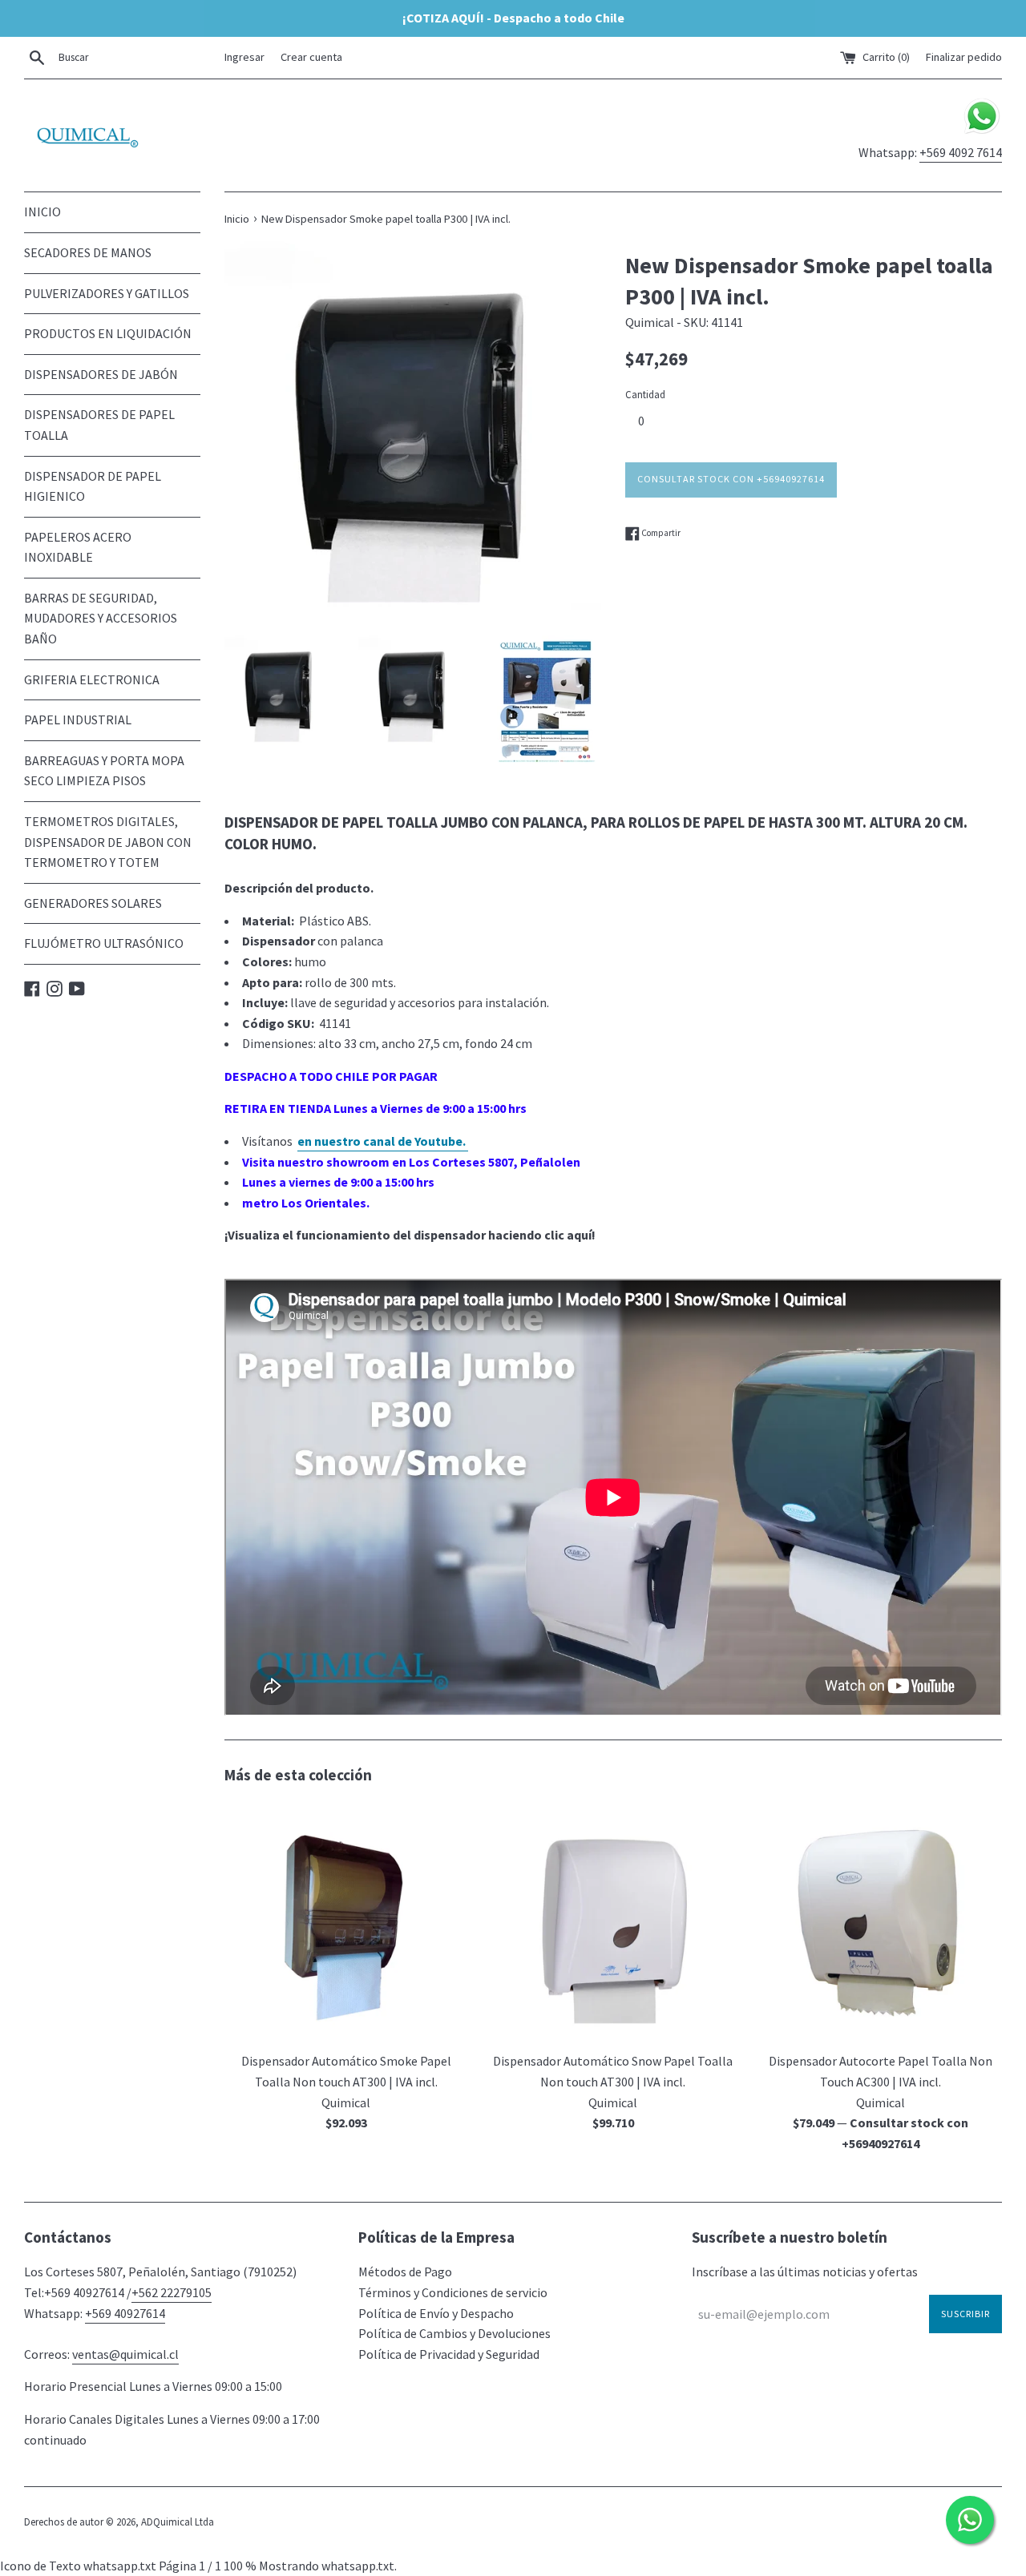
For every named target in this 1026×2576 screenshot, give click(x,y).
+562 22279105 (172, 2292)
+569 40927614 (125, 2313)
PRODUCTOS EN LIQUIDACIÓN (108, 333)
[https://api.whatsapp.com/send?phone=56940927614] (982, 131)
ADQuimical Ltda (178, 2522)
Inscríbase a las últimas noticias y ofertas (805, 2272)
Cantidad (645, 394)
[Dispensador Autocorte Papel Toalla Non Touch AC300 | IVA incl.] (881, 1922)
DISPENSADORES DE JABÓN (101, 374)
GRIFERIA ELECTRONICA (92, 679)
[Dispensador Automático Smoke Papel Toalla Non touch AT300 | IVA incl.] (346, 1922)
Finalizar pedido (964, 57)
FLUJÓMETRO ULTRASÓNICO (104, 943)
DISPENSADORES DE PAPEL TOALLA (99, 425)
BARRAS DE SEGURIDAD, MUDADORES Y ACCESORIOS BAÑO (101, 618)
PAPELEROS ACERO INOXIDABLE (78, 547)
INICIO (42, 212)
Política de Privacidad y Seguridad (449, 2354)
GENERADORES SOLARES (93, 903)
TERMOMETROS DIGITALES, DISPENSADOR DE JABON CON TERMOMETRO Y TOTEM (108, 842)
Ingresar (244, 57)
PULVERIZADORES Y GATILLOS (107, 293)
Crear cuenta (311, 57)
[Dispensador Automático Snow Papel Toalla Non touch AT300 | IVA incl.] (613, 1922)
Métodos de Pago (405, 2272)
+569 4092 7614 (961, 152)
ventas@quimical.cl (125, 2354)
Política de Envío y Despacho (436, 2313)
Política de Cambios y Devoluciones (454, 2333)
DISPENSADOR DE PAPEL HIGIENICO (93, 486)
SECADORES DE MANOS (88, 252)
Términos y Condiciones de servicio (453, 2292)
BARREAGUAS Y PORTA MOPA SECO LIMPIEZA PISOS (104, 771)
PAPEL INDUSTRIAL (78, 720)
